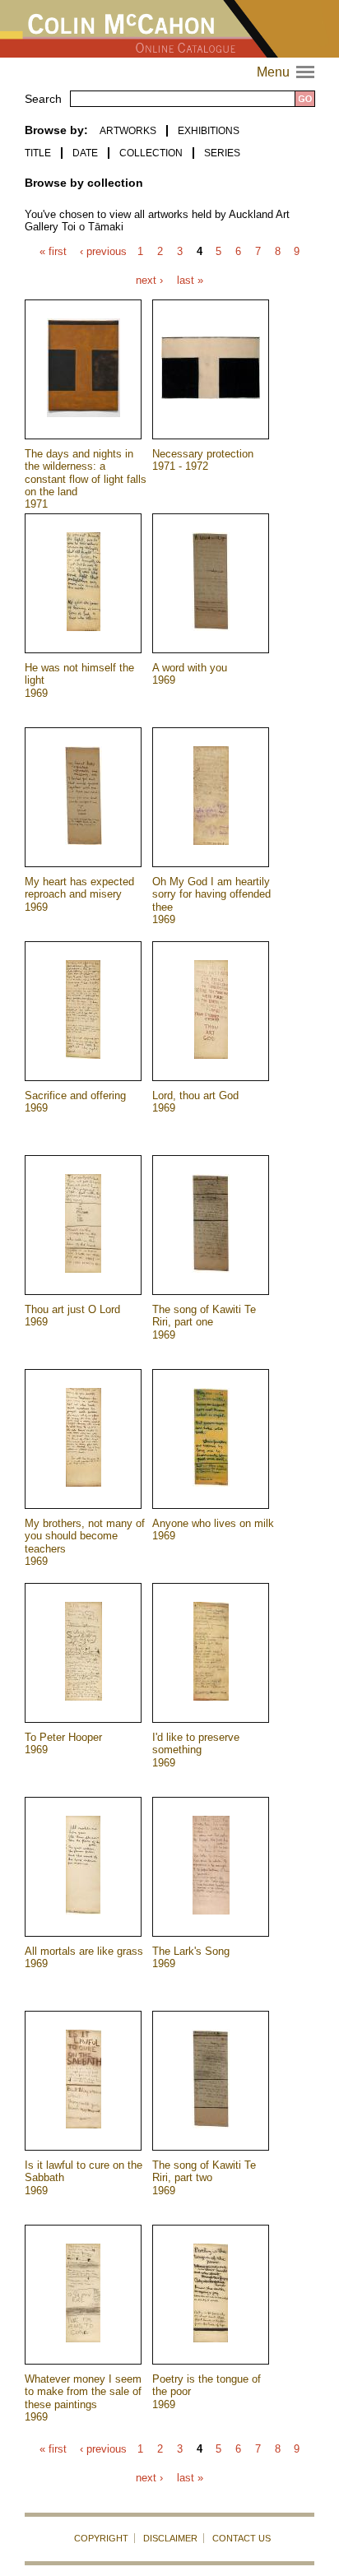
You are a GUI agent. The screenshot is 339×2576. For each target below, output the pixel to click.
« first (53, 252)
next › (149, 281)
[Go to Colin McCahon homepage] (169, 29)
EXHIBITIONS (209, 131)
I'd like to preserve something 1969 (196, 1750)
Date (85, 153)
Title (38, 153)
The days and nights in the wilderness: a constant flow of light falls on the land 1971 (86, 479)
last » (190, 281)
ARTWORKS (128, 131)
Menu (288, 72)
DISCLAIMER (170, 2538)
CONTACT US (241, 2538)
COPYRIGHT (101, 2538)
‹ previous (103, 252)
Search (43, 99)
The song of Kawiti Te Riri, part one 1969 (204, 1322)
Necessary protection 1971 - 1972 (203, 460)
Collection (151, 153)
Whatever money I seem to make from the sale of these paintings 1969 (83, 2398)
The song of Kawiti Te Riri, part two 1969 (204, 2178)
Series (222, 153)
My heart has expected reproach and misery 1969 (79, 894)
